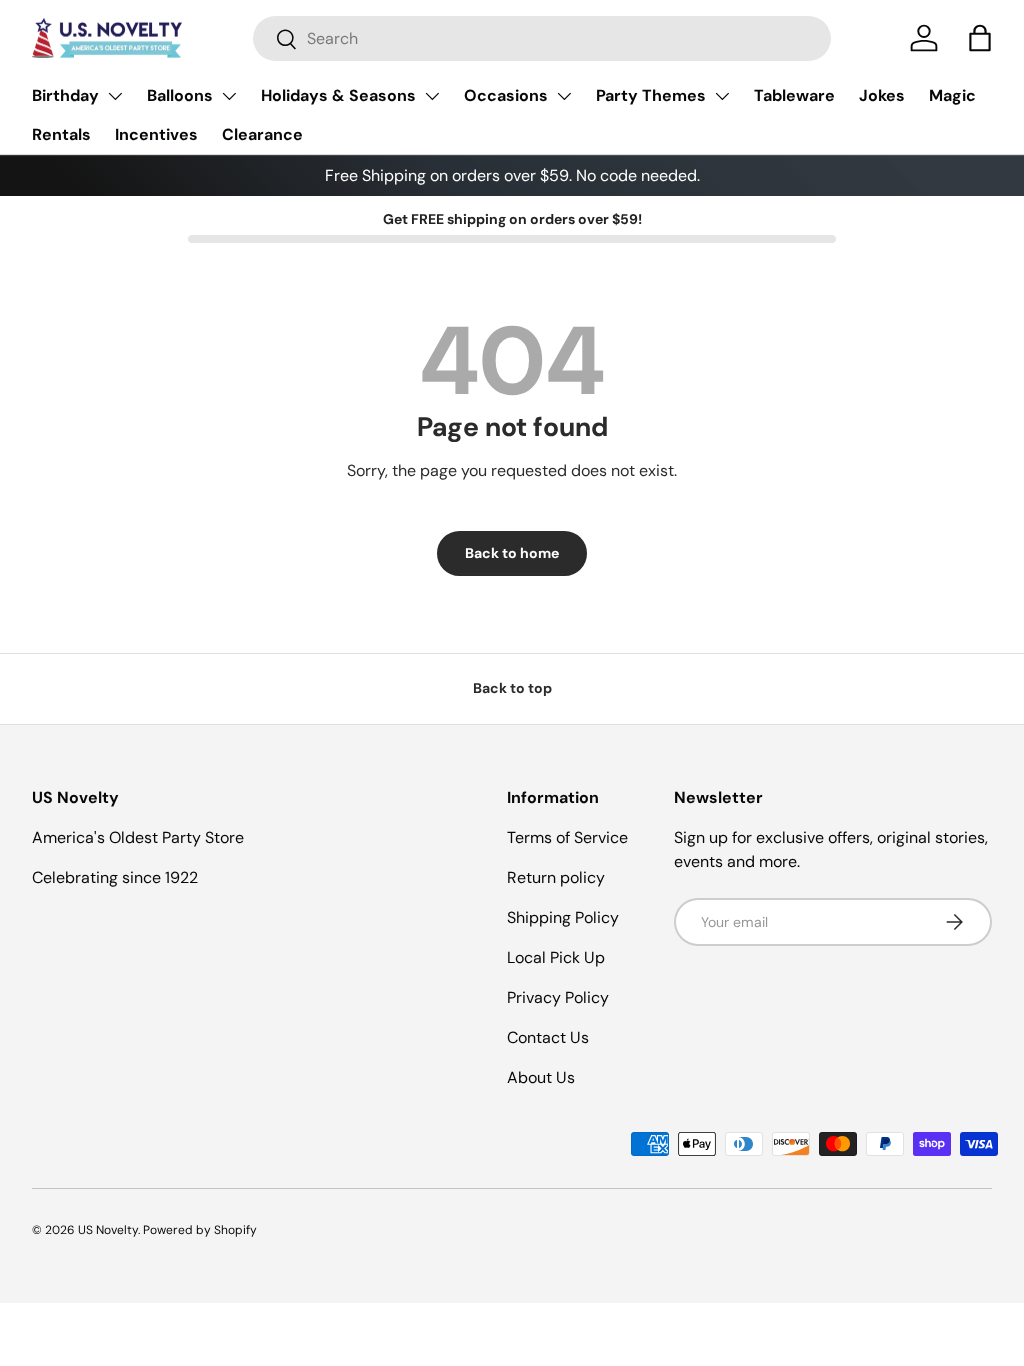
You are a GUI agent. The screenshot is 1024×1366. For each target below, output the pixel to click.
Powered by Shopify (200, 1230)
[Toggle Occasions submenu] (564, 96)
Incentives (156, 134)
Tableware (794, 95)
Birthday (65, 95)
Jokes (882, 95)
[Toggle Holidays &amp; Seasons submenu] (432, 96)
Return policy (556, 877)
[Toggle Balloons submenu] (229, 96)
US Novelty (108, 1230)
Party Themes (651, 95)
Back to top (512, 688)
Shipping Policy (563, 917)
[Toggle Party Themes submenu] (722, 96)
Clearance (262, 134)
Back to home (512, 553)
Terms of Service (567, 837)
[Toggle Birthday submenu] (115, 96)
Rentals (61, 134)
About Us (541, 1077)
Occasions (506, 95)
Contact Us (548, 1037)
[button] (980, 38)
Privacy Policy (558, 997)
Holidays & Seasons (338, 95)
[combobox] (542, 38)
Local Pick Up (556, 957)
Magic (952, 95)
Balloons (180, 95)
